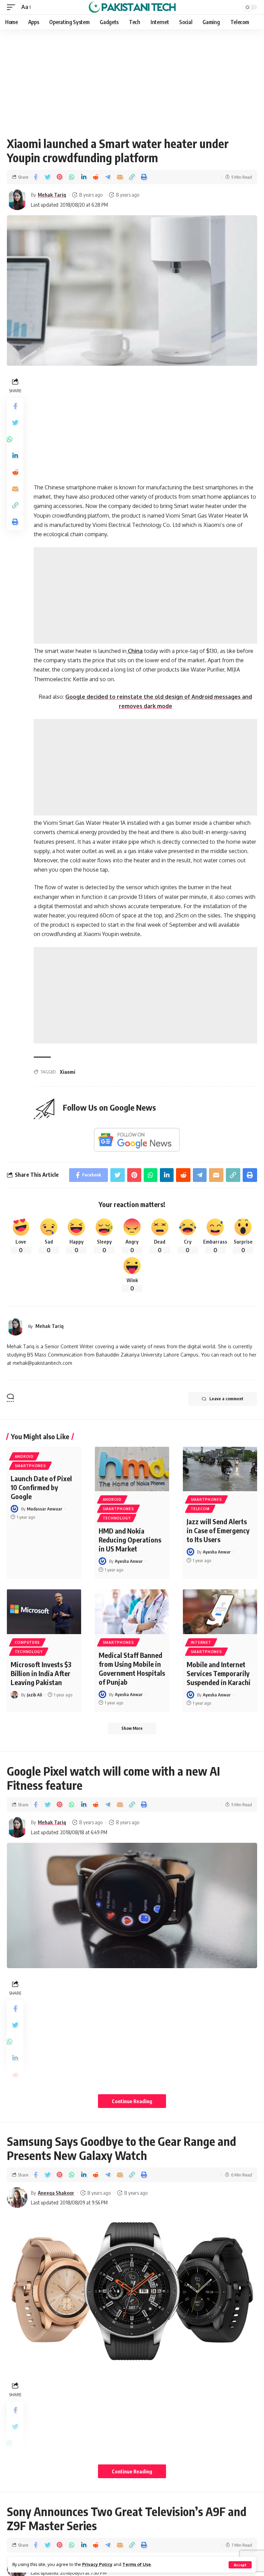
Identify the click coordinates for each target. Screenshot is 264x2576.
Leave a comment (226, 1399)
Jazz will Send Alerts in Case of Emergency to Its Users (218, 1530)
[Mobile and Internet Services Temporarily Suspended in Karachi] (220, 1612)
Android (24, 1456)
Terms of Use (137, 2564)
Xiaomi (68, 1072)
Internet (201, 1642)
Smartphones (30, 1466)
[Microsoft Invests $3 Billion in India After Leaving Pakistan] (44, 1612)
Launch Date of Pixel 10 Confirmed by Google (41, 1487)
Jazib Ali (34, 1695)
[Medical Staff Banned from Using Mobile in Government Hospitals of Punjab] (132, 1612)
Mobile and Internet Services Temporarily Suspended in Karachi (219, 1673)
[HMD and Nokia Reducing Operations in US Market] (132, 1469)
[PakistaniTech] (132, 7)
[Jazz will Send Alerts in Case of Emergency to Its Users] (220, 1469)
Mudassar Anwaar (45, 1509)
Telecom (200, 1509)
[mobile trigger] (13, 7)
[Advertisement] (132, 80)
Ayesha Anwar (129, 1561)
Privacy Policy (97, 2564)
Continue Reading (132, 2101)
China (135, 651)
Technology (117, 1518)
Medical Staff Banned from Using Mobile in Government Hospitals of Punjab (132, 1668)
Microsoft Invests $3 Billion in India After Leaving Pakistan (41, 1673)
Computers (27, 1642)
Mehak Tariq (52, 195)
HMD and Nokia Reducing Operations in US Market (130, 1540)
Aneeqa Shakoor (56, 2193)
